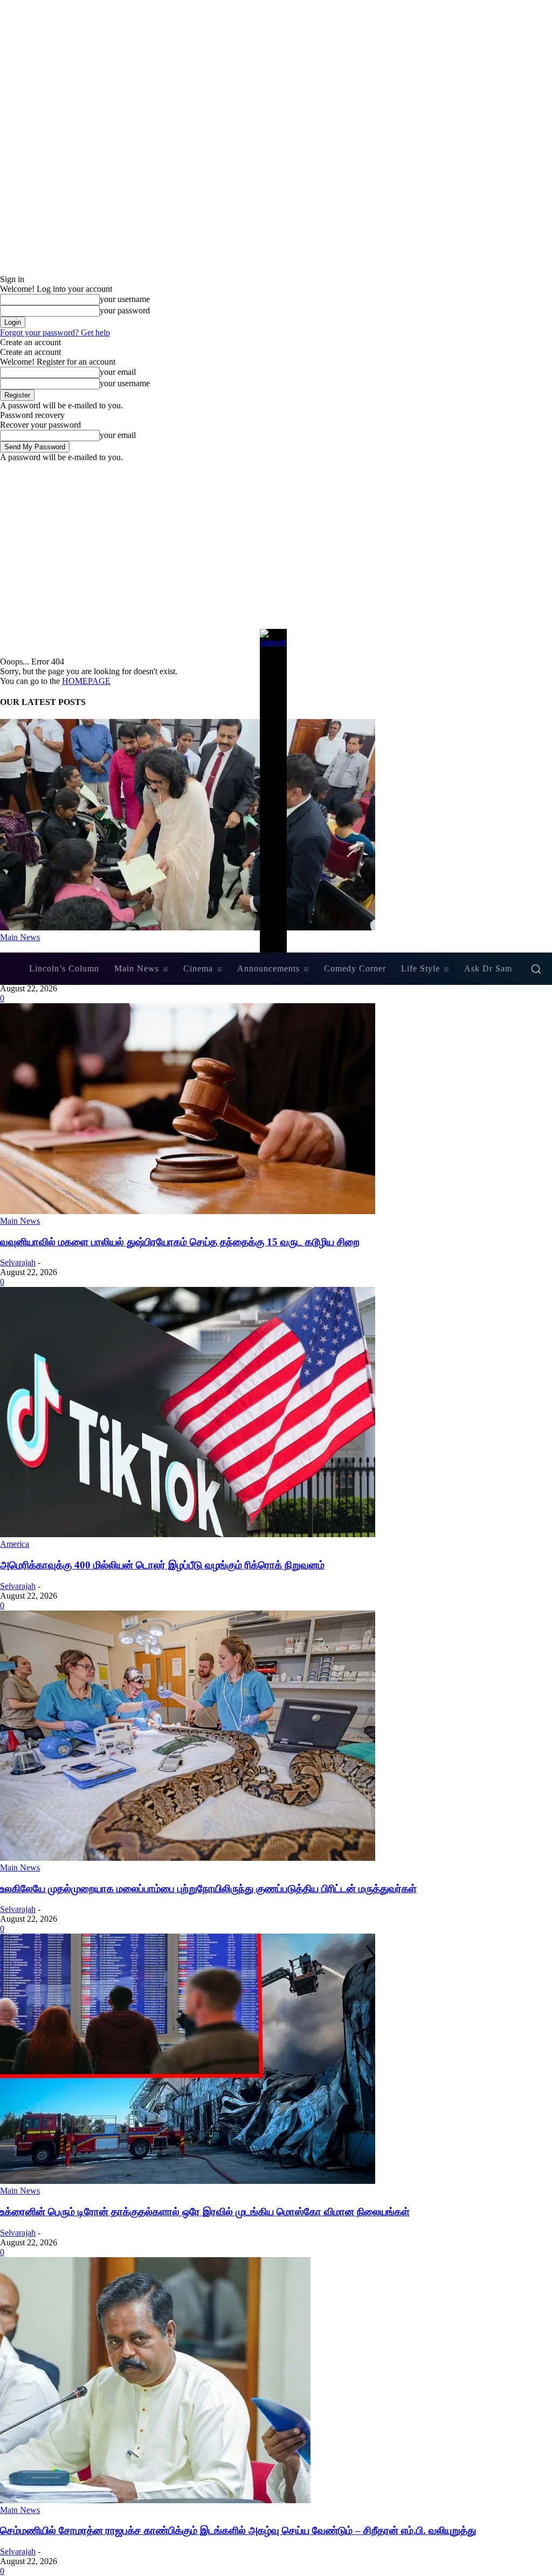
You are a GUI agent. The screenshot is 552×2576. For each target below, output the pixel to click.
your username (125, 299)
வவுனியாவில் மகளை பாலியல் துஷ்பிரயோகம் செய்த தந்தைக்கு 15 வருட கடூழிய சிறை (180, 1242)
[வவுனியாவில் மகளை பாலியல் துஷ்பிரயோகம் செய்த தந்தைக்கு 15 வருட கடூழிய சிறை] (188, 1211)
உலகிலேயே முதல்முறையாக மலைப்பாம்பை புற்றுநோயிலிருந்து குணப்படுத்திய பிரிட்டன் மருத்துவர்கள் (208, 1889)
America (15, 1544)
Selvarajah (18, 1262)
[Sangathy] (276, 791)
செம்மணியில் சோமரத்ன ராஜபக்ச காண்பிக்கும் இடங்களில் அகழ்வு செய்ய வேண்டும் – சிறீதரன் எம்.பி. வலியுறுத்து (238, 2530)
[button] (536, 969)
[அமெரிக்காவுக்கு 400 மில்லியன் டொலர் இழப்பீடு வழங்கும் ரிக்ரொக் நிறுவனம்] (188, 1534)
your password (125, 310)
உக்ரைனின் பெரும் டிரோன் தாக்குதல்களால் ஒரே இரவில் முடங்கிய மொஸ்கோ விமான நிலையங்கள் (205, 2212)
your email (118, 372)
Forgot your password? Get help (55, 333)
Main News (20, 1221)
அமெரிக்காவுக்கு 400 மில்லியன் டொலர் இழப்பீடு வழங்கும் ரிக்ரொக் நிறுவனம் (162, 1565)
